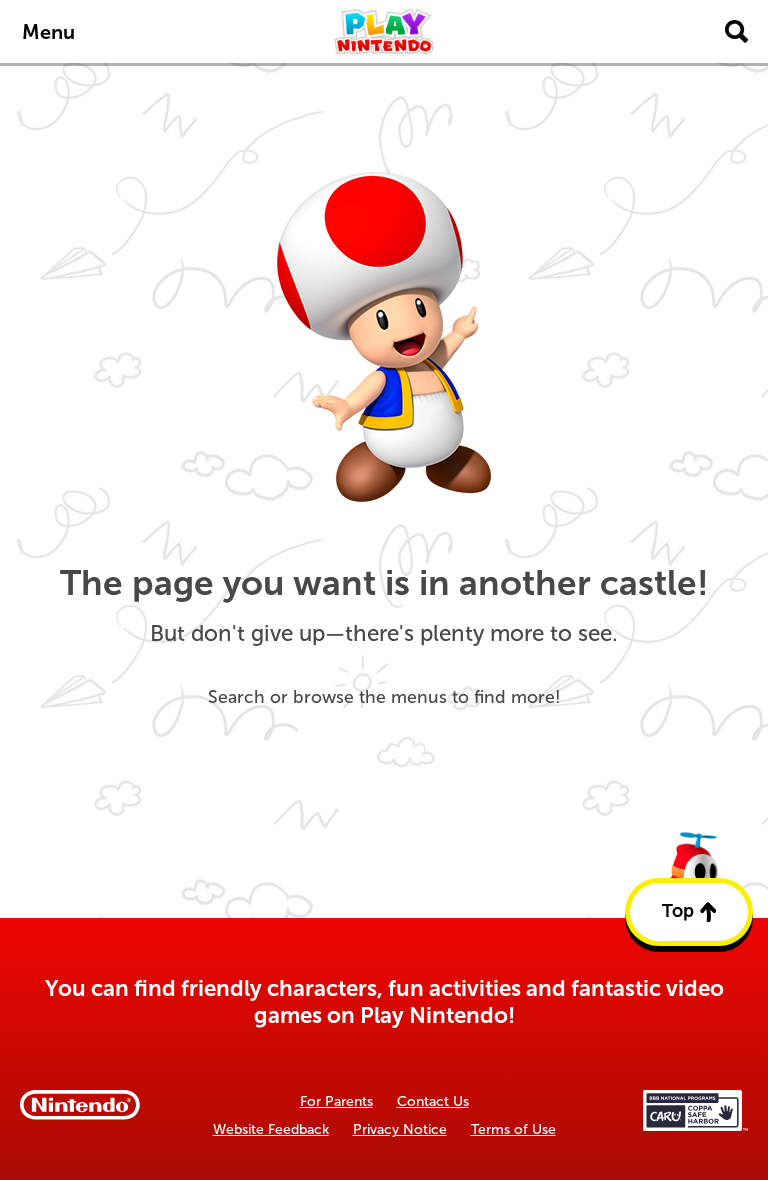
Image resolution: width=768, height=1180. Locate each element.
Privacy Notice (400, 1129)
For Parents (336, 1101)
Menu (48, 32)
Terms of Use (513, 1129)
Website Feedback (271, 1129)
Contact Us (433, 1101)
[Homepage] (384, 31)
